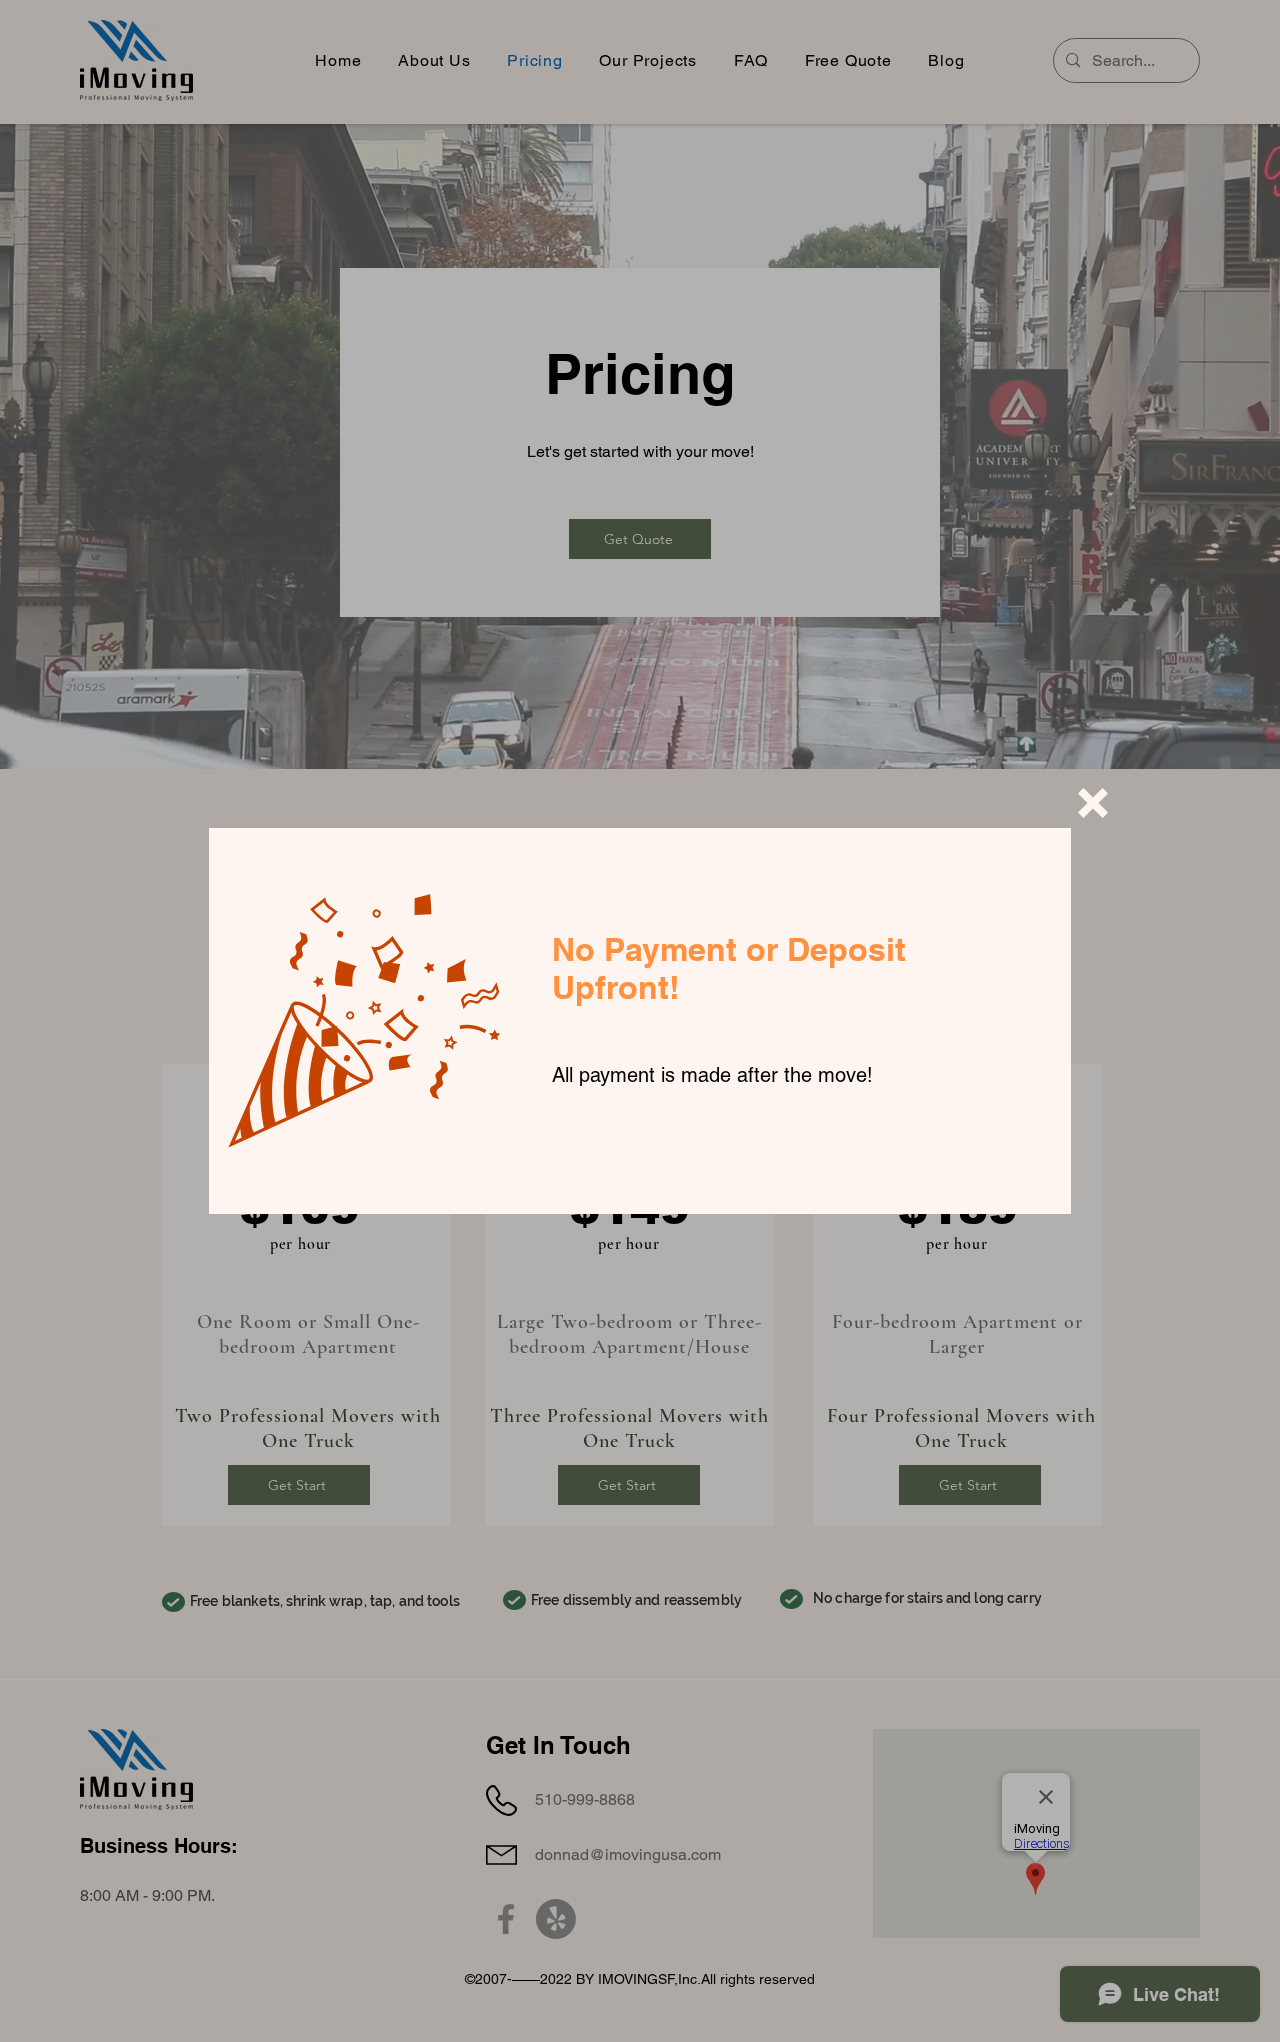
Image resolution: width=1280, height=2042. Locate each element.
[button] (1093, 803)
